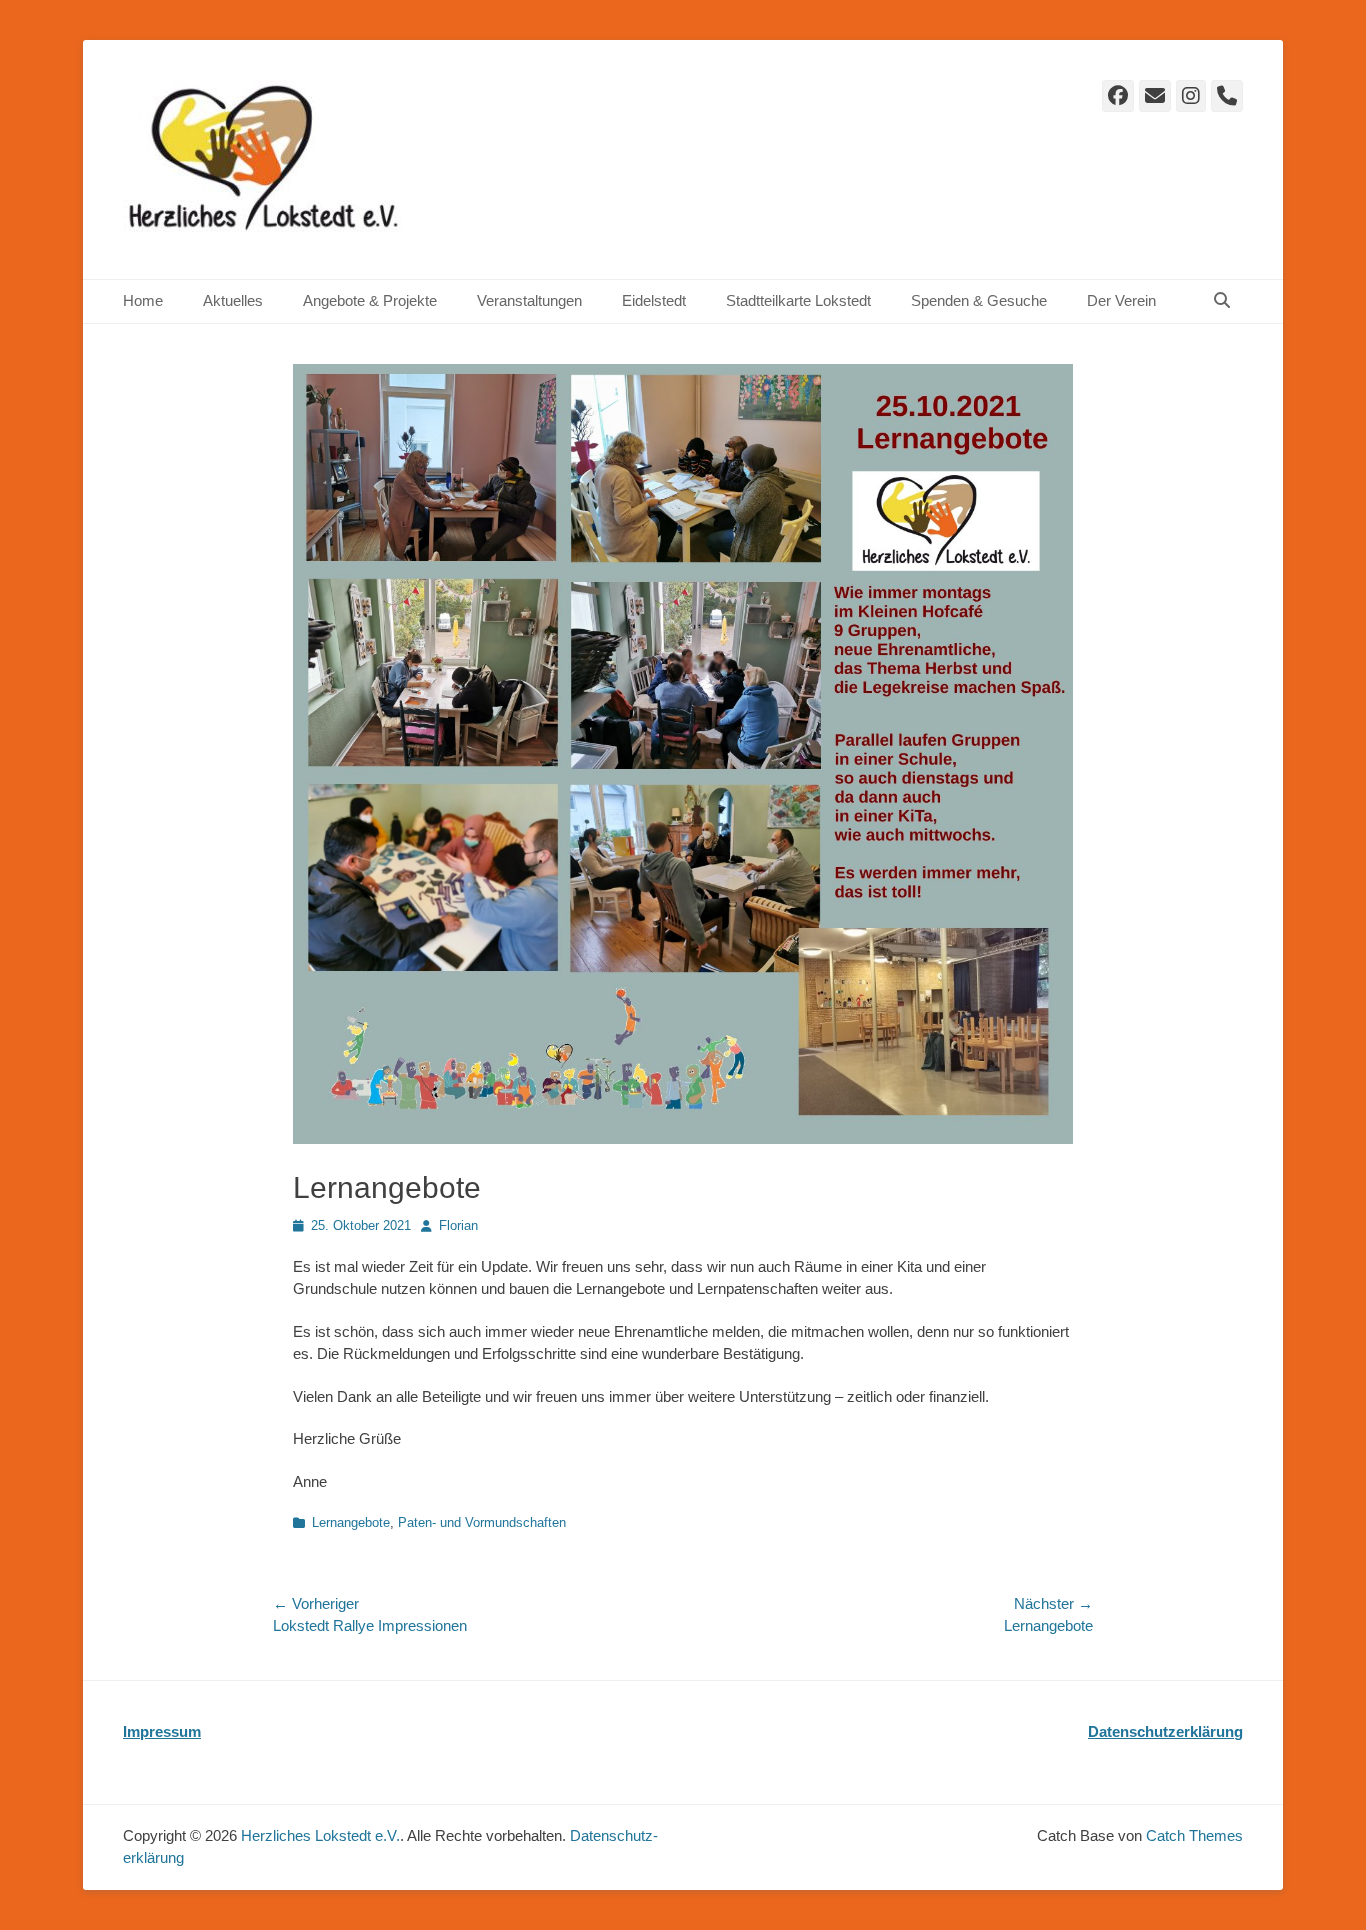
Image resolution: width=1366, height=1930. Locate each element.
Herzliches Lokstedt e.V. (320, 1835)
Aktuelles (233, 300)
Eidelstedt (654, 300)
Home (143, 300)
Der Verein (1121, 300)
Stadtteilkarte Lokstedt (798, 300)
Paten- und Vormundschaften (482, 1522)
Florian (458, 1225)
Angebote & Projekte (370, 300)
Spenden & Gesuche (979, 300)
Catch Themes (1194, 1835)
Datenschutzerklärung (1165, 1731)
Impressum (162, 1731)
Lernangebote (351, 1522)
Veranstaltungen (529, 300)
